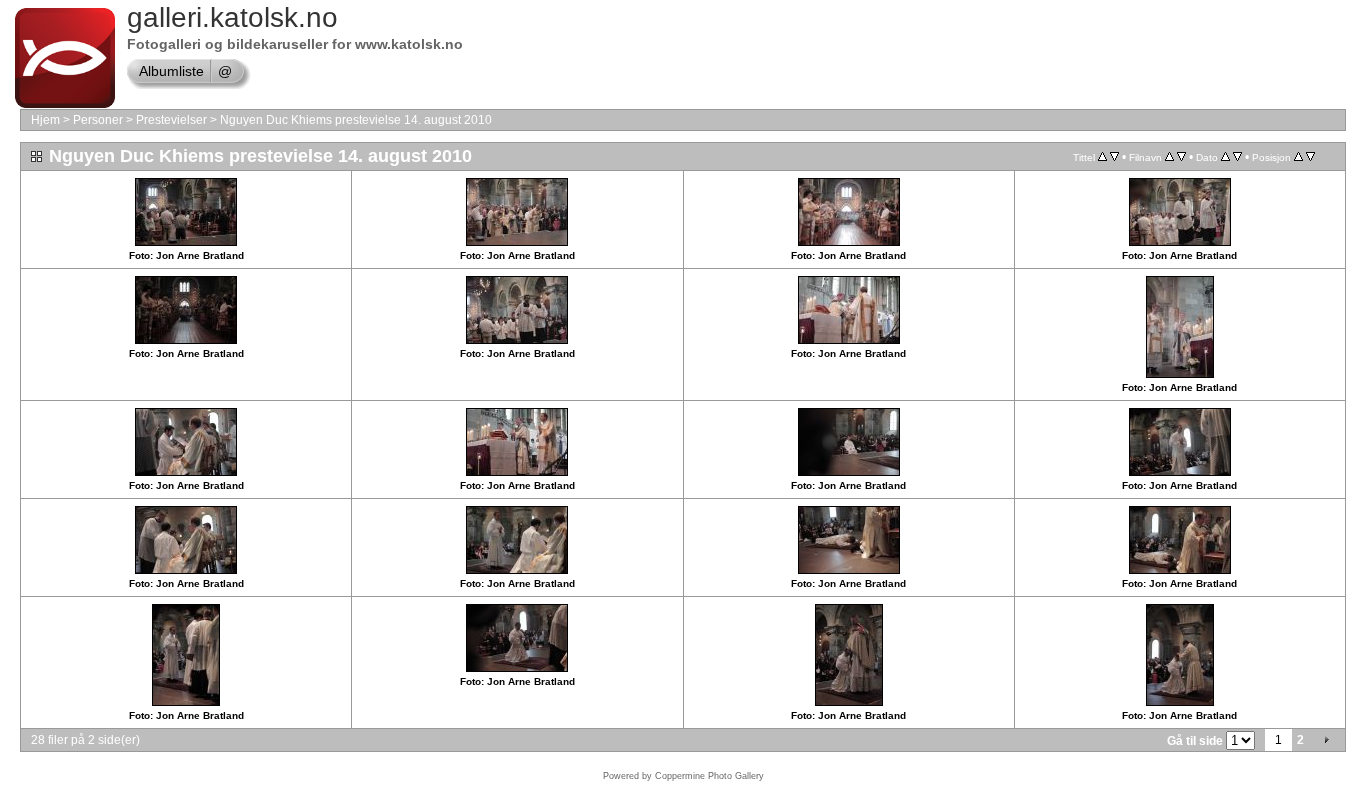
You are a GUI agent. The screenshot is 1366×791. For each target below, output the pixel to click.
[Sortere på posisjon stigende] (1298, 157)
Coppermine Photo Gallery (709, 776)
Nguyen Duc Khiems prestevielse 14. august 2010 (356, 120)
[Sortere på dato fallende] (1237, 157)
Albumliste (171, 71)
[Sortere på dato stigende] (1225, 157)
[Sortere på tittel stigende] (1102, 157)
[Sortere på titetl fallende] (1114, 157)
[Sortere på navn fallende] (1181, 157)
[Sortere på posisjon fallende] (1310, 157)
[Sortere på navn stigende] (1169, 157)
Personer (98, 120)
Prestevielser (171, 120)
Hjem (45, 120)
